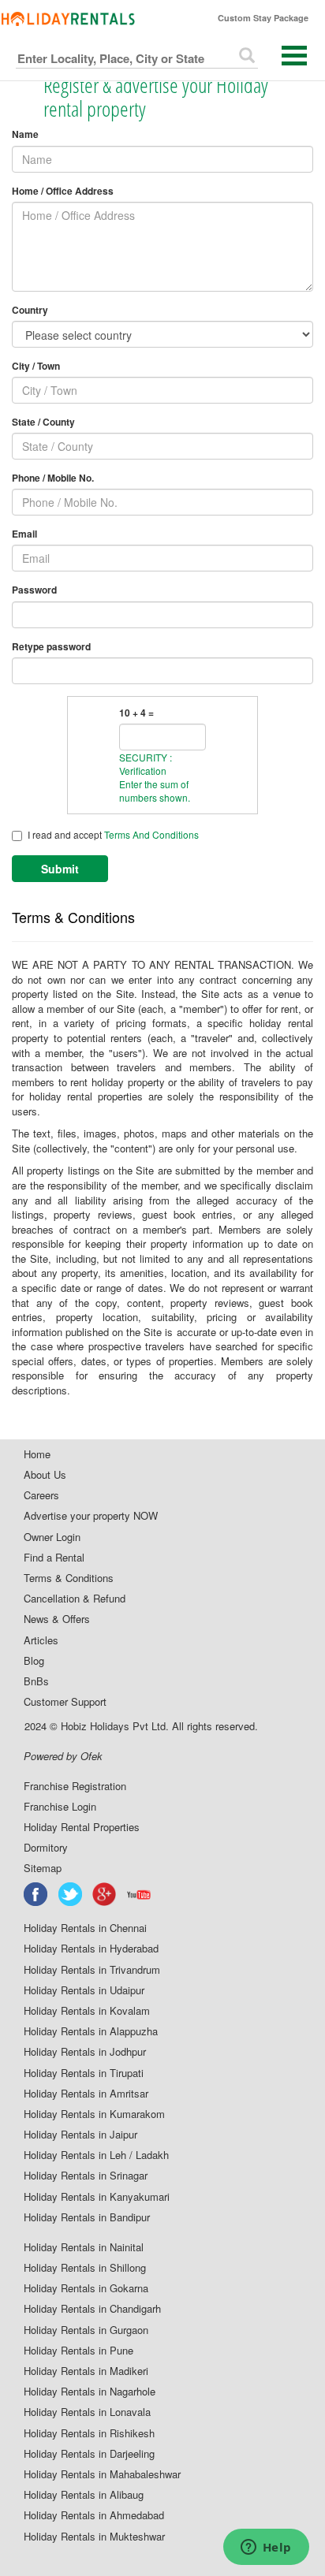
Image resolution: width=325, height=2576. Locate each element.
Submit (60, 869)
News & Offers (57, 1619)
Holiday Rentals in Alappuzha (91, 2031)
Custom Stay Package (263, 18)
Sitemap (43, 1868)
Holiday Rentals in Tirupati (84, 2073)
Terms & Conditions (69, 1578)
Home (37, 1454)
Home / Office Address (63, 191)
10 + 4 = (136, 713)
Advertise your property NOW (91, 1516)
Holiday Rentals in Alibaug (84, 2495)
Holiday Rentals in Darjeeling (89, 2454)
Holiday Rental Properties (82, 1827)
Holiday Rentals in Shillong (85, 2268)
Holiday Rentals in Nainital (84, 2247)
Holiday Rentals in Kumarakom (94, 2114)
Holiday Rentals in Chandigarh (92, 2309)
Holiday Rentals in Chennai (85, 1928)
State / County (43, 422)
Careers (41, 1495)
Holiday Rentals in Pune (78, 2351)
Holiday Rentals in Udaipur (84, 1990)
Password (34, 590)
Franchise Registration (75, 1786)
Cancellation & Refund (75, 1599)
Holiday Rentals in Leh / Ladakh (96, 2155)
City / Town (36, 366)
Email (24, 534)
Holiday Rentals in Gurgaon (86, 2330)
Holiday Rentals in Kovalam (87, 2011)
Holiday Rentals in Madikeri (86, 2371)
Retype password (51, 647)
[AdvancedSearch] (247, 55)
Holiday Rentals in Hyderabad (91, 1949)
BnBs (36, 1681)
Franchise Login (60, 1807)
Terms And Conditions (151, 834)
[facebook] (36, 1894)
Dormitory (46, 1848)
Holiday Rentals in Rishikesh (89, 2433)
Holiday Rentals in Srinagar (86, 2176)
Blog (34, 1661)
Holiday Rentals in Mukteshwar (94, 2537)
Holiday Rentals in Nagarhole (90, 2392)
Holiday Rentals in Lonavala (87, 2412)
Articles (41, 1640)
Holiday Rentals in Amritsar (86, 2094)
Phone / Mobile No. (53, 478)
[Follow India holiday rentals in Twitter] (71, 1894)
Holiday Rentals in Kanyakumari (97, 2197)
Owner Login (52, 1537)
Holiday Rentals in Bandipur (87, 2217)
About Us (45, 1475)
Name (25, 134)
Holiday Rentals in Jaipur (80, 2135)
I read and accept (113, 834)
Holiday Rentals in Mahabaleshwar (102, 2474)
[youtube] (140, 1894)
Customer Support (65, 1702)
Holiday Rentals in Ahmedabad (94, 2515)
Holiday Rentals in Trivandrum (92, 1970)
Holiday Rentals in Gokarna (86, 2288)
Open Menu (294, 56)
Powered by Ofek (63, 1756)
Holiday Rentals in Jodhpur (85, 2052)
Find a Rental (54, 1558)
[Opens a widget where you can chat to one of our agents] (266, 2548)
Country (30, 310)
